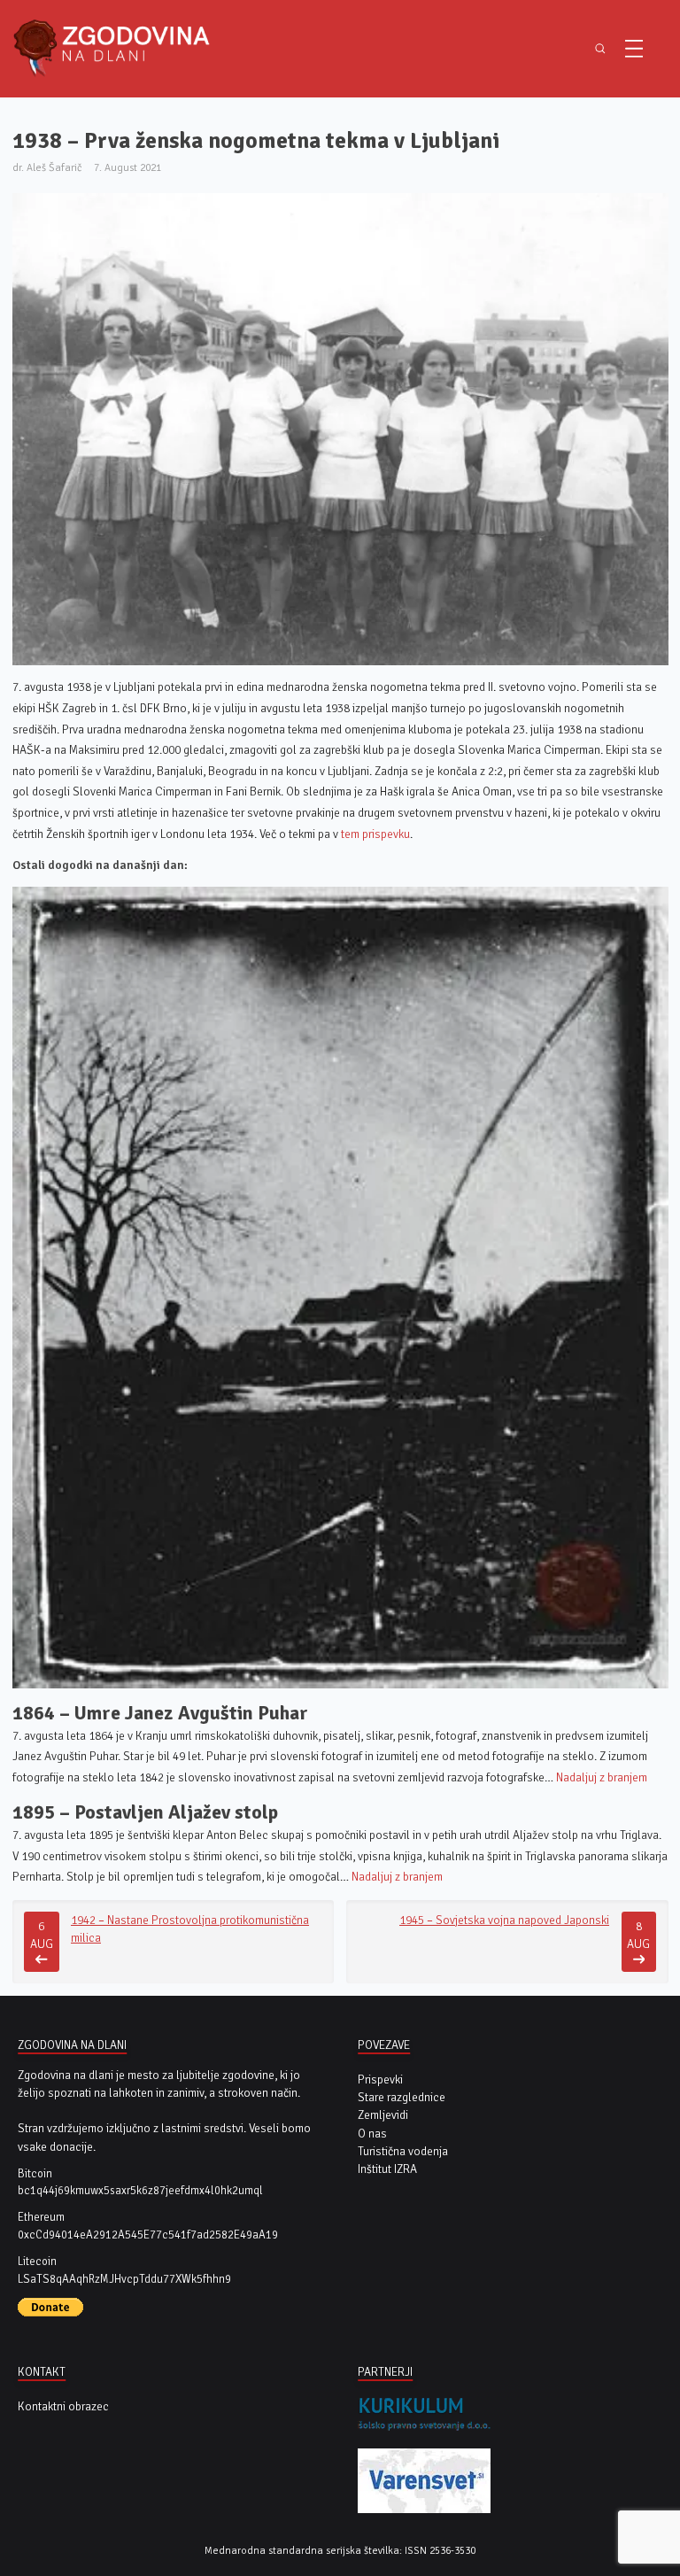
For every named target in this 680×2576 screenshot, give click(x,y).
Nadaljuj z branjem (602, 1777)
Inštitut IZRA (387, 2169)
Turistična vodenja (403, 2151)
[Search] (600, 49)
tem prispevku (375, 834)
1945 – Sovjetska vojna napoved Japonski (504, 1920)
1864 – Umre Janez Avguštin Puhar (160, 1713)
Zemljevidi (383, 2115)
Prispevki (380, 2079)
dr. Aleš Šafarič (47, 167)
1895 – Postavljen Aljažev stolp (145, 1812)
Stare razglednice (402, 2097)
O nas (372, 2134)
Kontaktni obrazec (63, 2406)
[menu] (634, 49)
